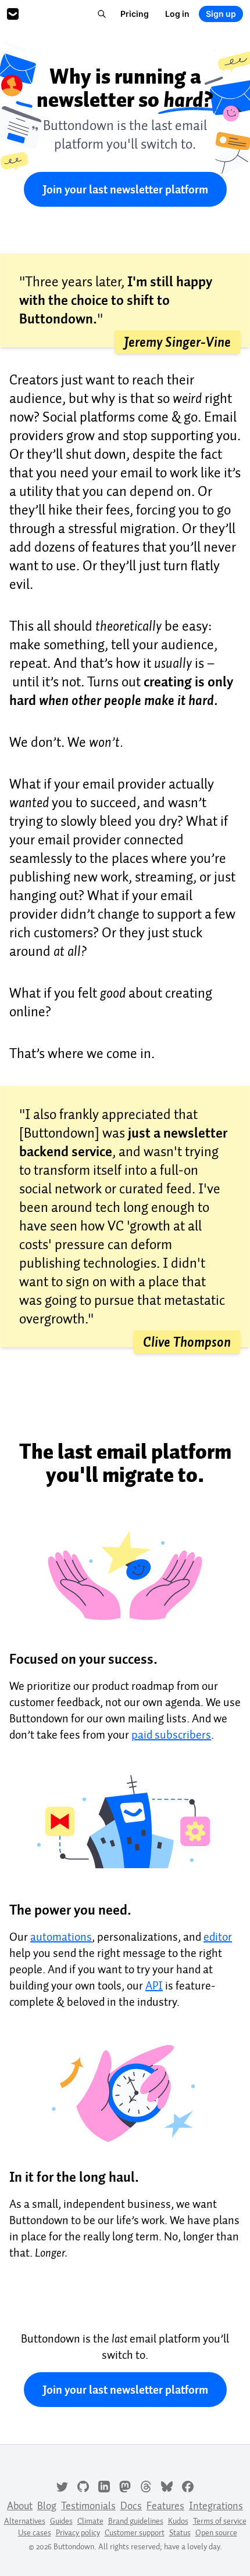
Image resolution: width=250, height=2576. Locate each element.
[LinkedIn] (104, 2485)
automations (61, 1937)
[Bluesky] (167, 2485)
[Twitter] (62, 2485)
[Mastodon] (125, 2485)
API (154, 1985)
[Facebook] (188, 2485)
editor (218, 1937)
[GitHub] (83, 2485)
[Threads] (146, 2485)
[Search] (102, 14)
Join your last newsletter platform (125, 189)
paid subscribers (171, 1735)
